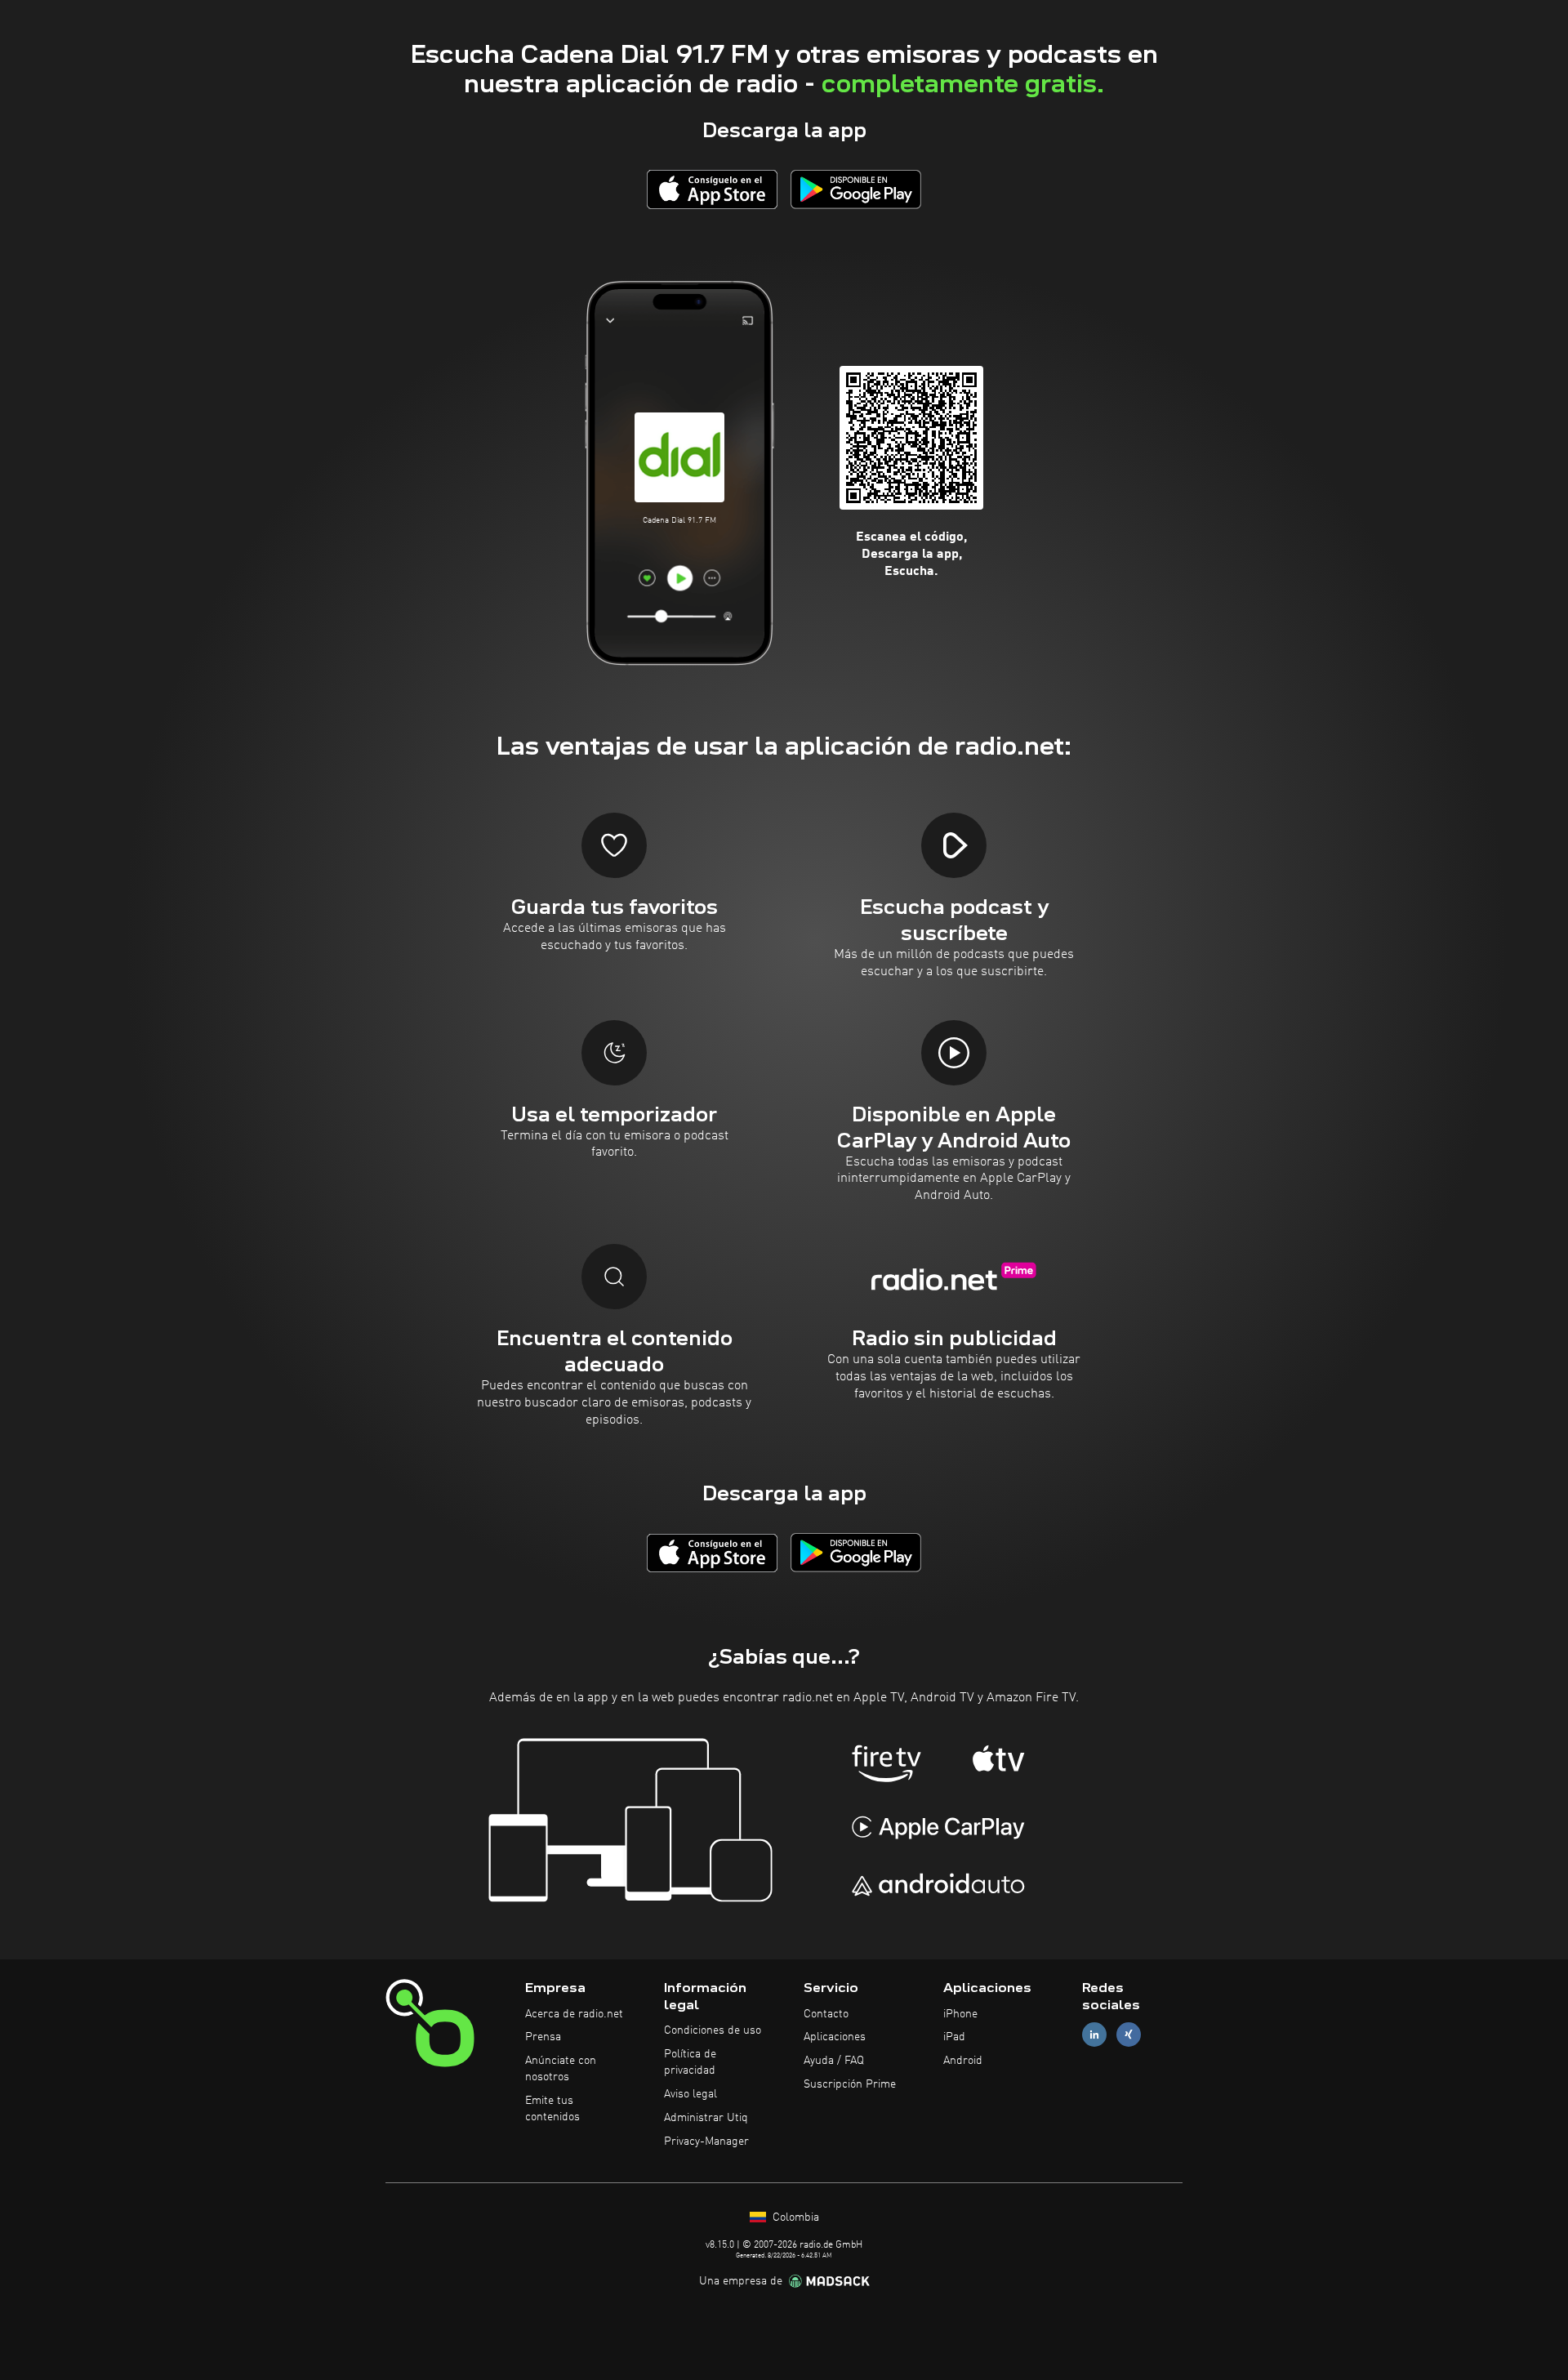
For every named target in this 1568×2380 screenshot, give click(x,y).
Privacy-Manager (706, 2142)
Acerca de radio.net (574, 2014)
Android (963, 2061)
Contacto (826, 2014)
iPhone (960, 2014)
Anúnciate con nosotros (561, 2069)
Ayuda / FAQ (834, 2061)
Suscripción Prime (850, 2084)
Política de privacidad (690, 2062)
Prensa (543, 2037)
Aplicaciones (835, 2037)
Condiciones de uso (713, 2030)
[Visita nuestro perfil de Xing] (1129, 2035)
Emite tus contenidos (552, 2109)
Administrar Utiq (706, 2118)
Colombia (794, 2217)
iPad (954, 2037)
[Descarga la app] (712, 189)
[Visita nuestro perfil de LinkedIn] (1094, 2035)
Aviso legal (690, 2094)
